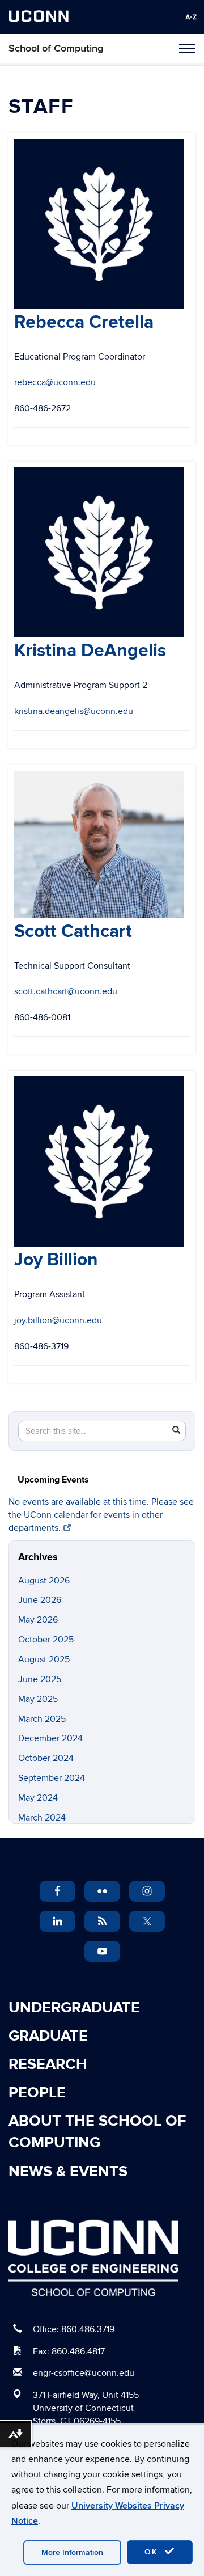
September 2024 (52, 1778)
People (37, 2093)
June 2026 (40, 1600)
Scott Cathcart (73, 932)
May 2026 (38, 1620)
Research (48, 2064)
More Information (72, 2552)
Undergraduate (74, 2008)
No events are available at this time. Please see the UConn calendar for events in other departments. (101, 1515)
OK (153, 2552)
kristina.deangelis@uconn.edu (74, 711)
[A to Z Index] (191, 17)
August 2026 (44, 1581)
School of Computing (56, 48)
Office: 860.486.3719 (74, 2329)
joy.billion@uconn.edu (58, 1320)
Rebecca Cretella (84, 322)
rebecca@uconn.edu (55, 382)
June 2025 (40, 1679)
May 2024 (38, 1798)
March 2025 (42, 1719)
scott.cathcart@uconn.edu (66, 991)
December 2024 (50, 1738)
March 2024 (42, 1818)
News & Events (68, 2172)
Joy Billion (56, 1260)
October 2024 (46, 1758)
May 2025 (38, 1699)
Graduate (48, 2036)
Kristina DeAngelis (90, 651)
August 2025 (44, 1659)
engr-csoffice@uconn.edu (84, 2373)
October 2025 (46, 1640)
